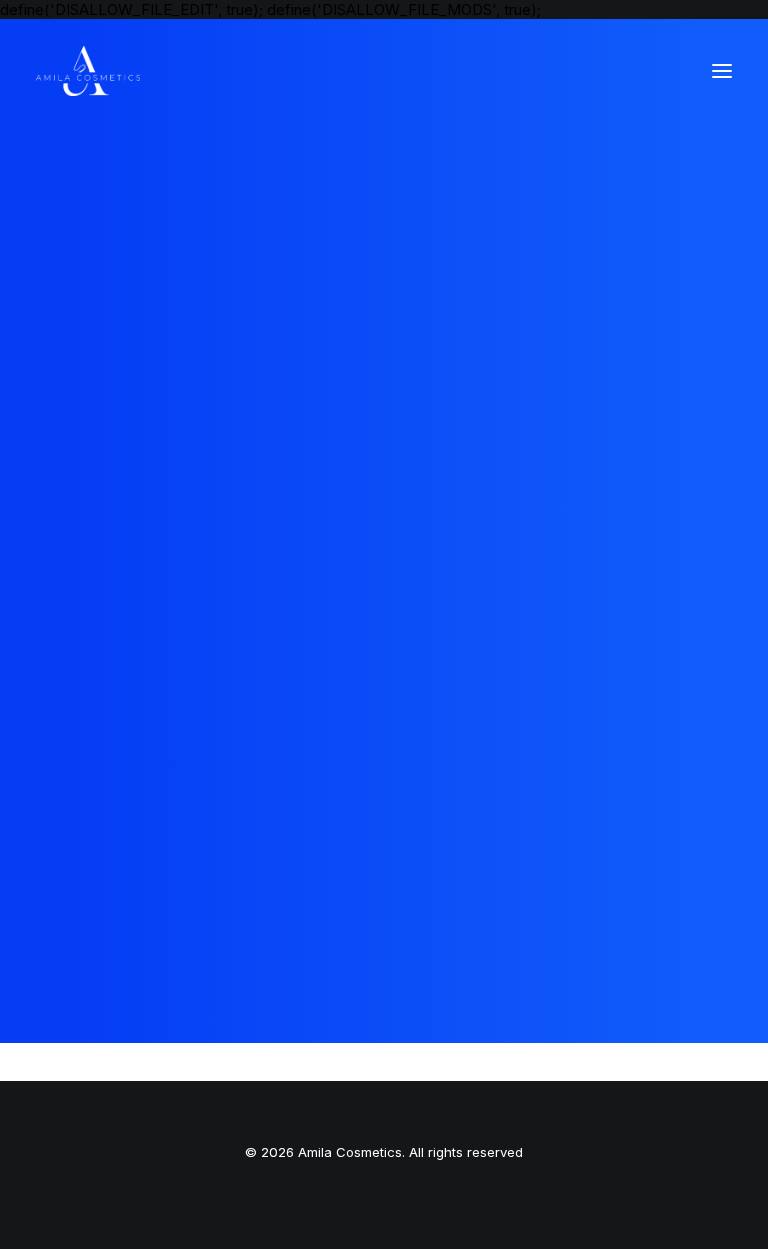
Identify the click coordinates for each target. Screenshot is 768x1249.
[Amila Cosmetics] (88, 71)
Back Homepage (384, 667)
